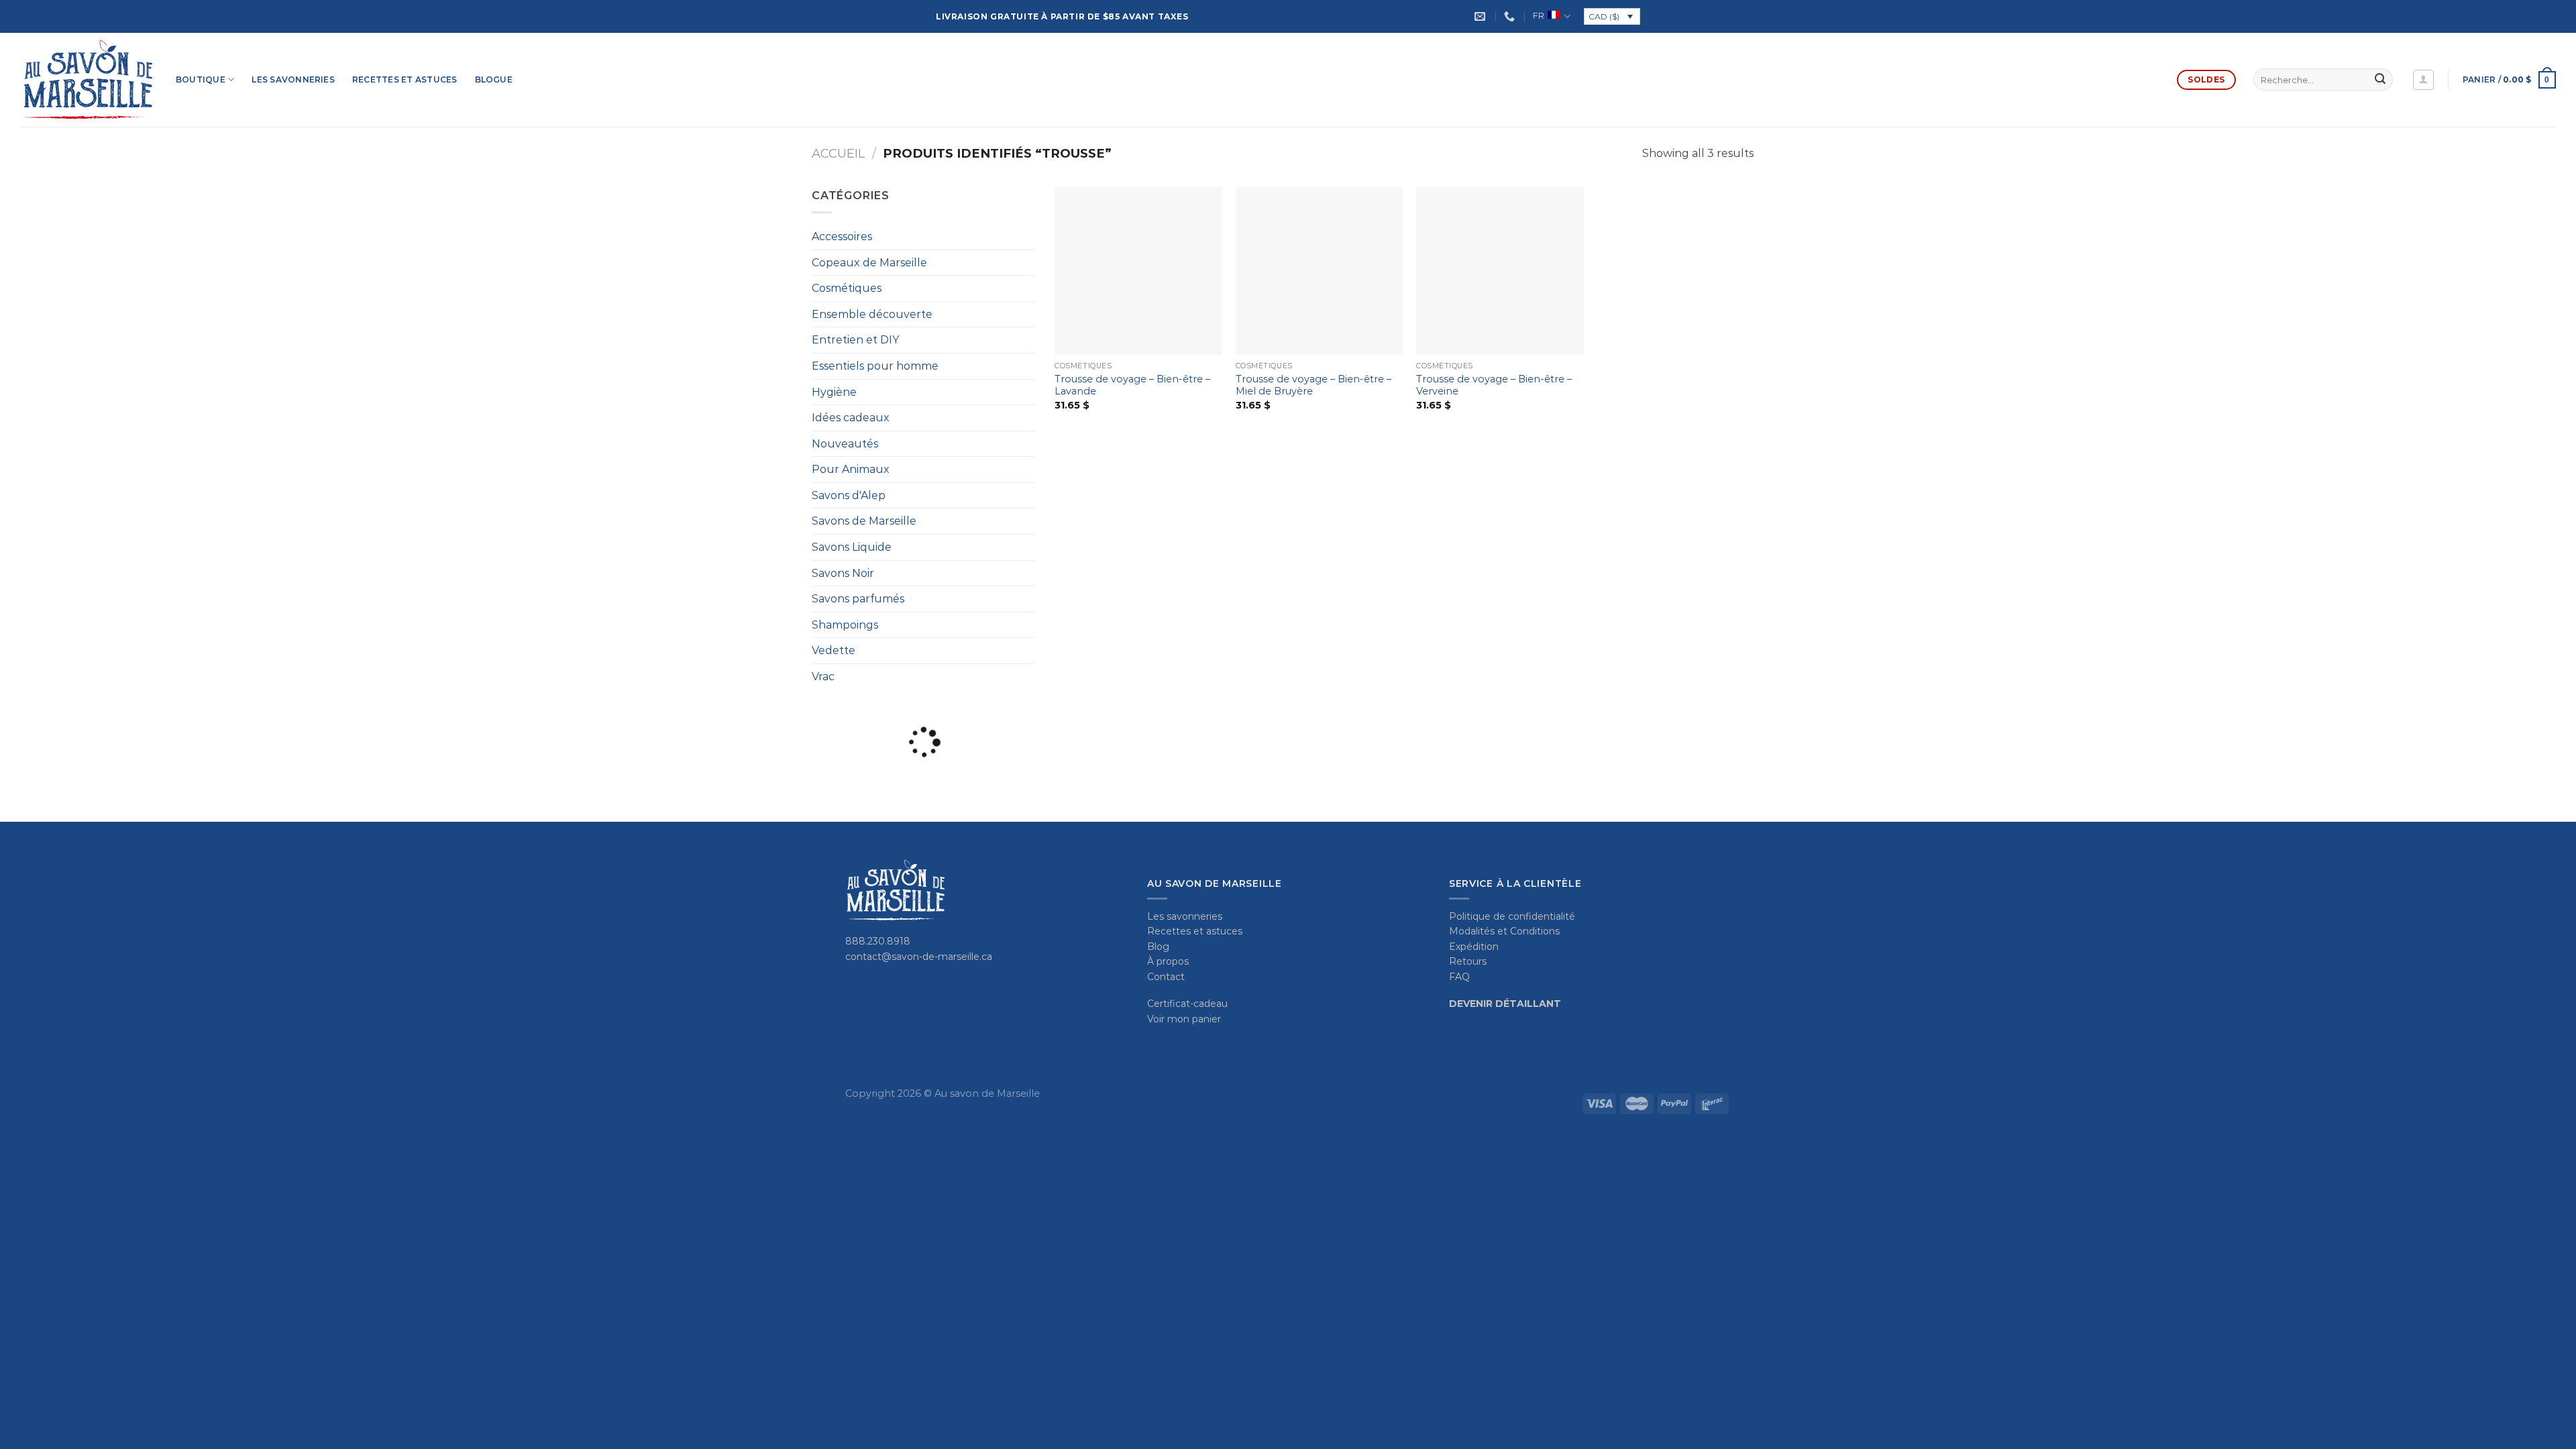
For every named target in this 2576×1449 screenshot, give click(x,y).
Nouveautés (845, 444)
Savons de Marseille (864, 521)
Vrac (823, 677)
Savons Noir (843, 573)
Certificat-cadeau (1187, 1004)
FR (1539, 16)
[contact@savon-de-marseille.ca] (1482, 16)
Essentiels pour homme (875, 366)
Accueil (838, 153)
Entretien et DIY (855, 340)
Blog (1158, 947)
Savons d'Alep (849, 495)
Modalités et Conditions (1504, 931)
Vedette (834, 650)
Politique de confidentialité (1512, 916)
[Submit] (2380, 80)
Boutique (201, 79)
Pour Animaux (851, 469)
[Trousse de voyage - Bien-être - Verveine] (1500, 271)
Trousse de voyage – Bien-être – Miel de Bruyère (1313, 385)
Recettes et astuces (405, 79)
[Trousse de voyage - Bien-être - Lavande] (1138, 271)
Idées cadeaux (851, 418)
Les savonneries (293, 79)
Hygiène (834, 392)
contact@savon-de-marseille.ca (919, 957)
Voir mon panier (1184, 1019)
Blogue (494, 79)
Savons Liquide (852, 547)
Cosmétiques (847, 288)
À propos (1168, 961)
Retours (1468, 961)
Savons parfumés (858, 599)
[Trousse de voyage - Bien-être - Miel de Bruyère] (1320, 271)
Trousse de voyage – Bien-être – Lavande (1132, 385)
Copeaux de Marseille (869, 263)
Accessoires (842, 236)
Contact (1166, 977)
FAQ (1459, 977)
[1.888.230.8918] (1511, 16)
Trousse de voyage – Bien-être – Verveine (1494, 385)
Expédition (1474, 947)
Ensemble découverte (872, 314)
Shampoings (845, 625)
